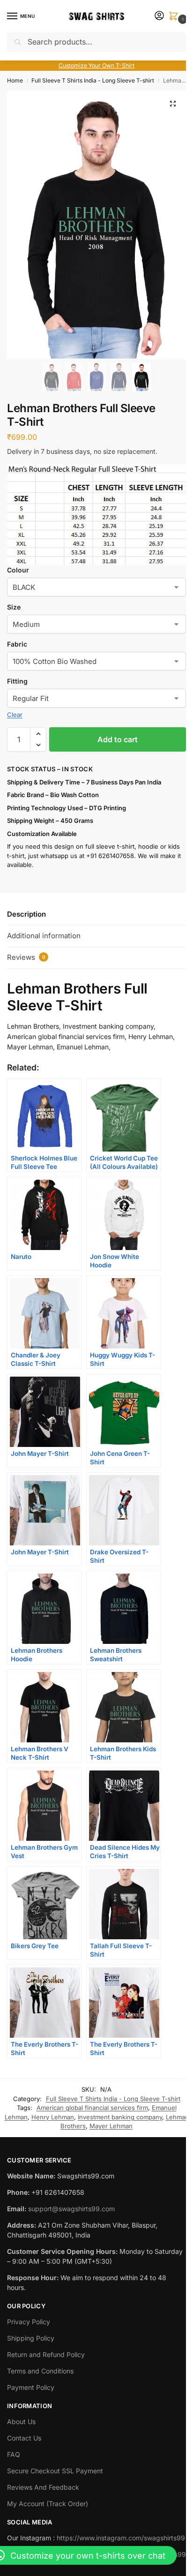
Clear (15, 715)
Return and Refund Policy (46, 2354)
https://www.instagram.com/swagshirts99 (121, 2538)
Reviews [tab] (26, 957)
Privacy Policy (29, 2322)
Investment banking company (120, 2117)
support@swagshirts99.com (71, 2209)
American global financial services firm (92, 2108)
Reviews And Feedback (43, 2487)
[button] (175, 17)
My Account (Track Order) (48, 2504)
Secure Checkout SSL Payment (55, 2471)
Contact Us (24, 2438)
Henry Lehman (53, 2117)
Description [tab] (26, 914)
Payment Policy (31, 2387)
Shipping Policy (31, 2338)
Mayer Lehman (111, 2126)
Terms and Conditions (40, 2371)
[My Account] (159, 16)
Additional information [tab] (44, 936)
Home (15, 80)
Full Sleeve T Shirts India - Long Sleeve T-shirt (93, 80)
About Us (21, 2422)
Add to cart (118, 739)
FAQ (14, 2454)
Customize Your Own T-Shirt (96, 65)
